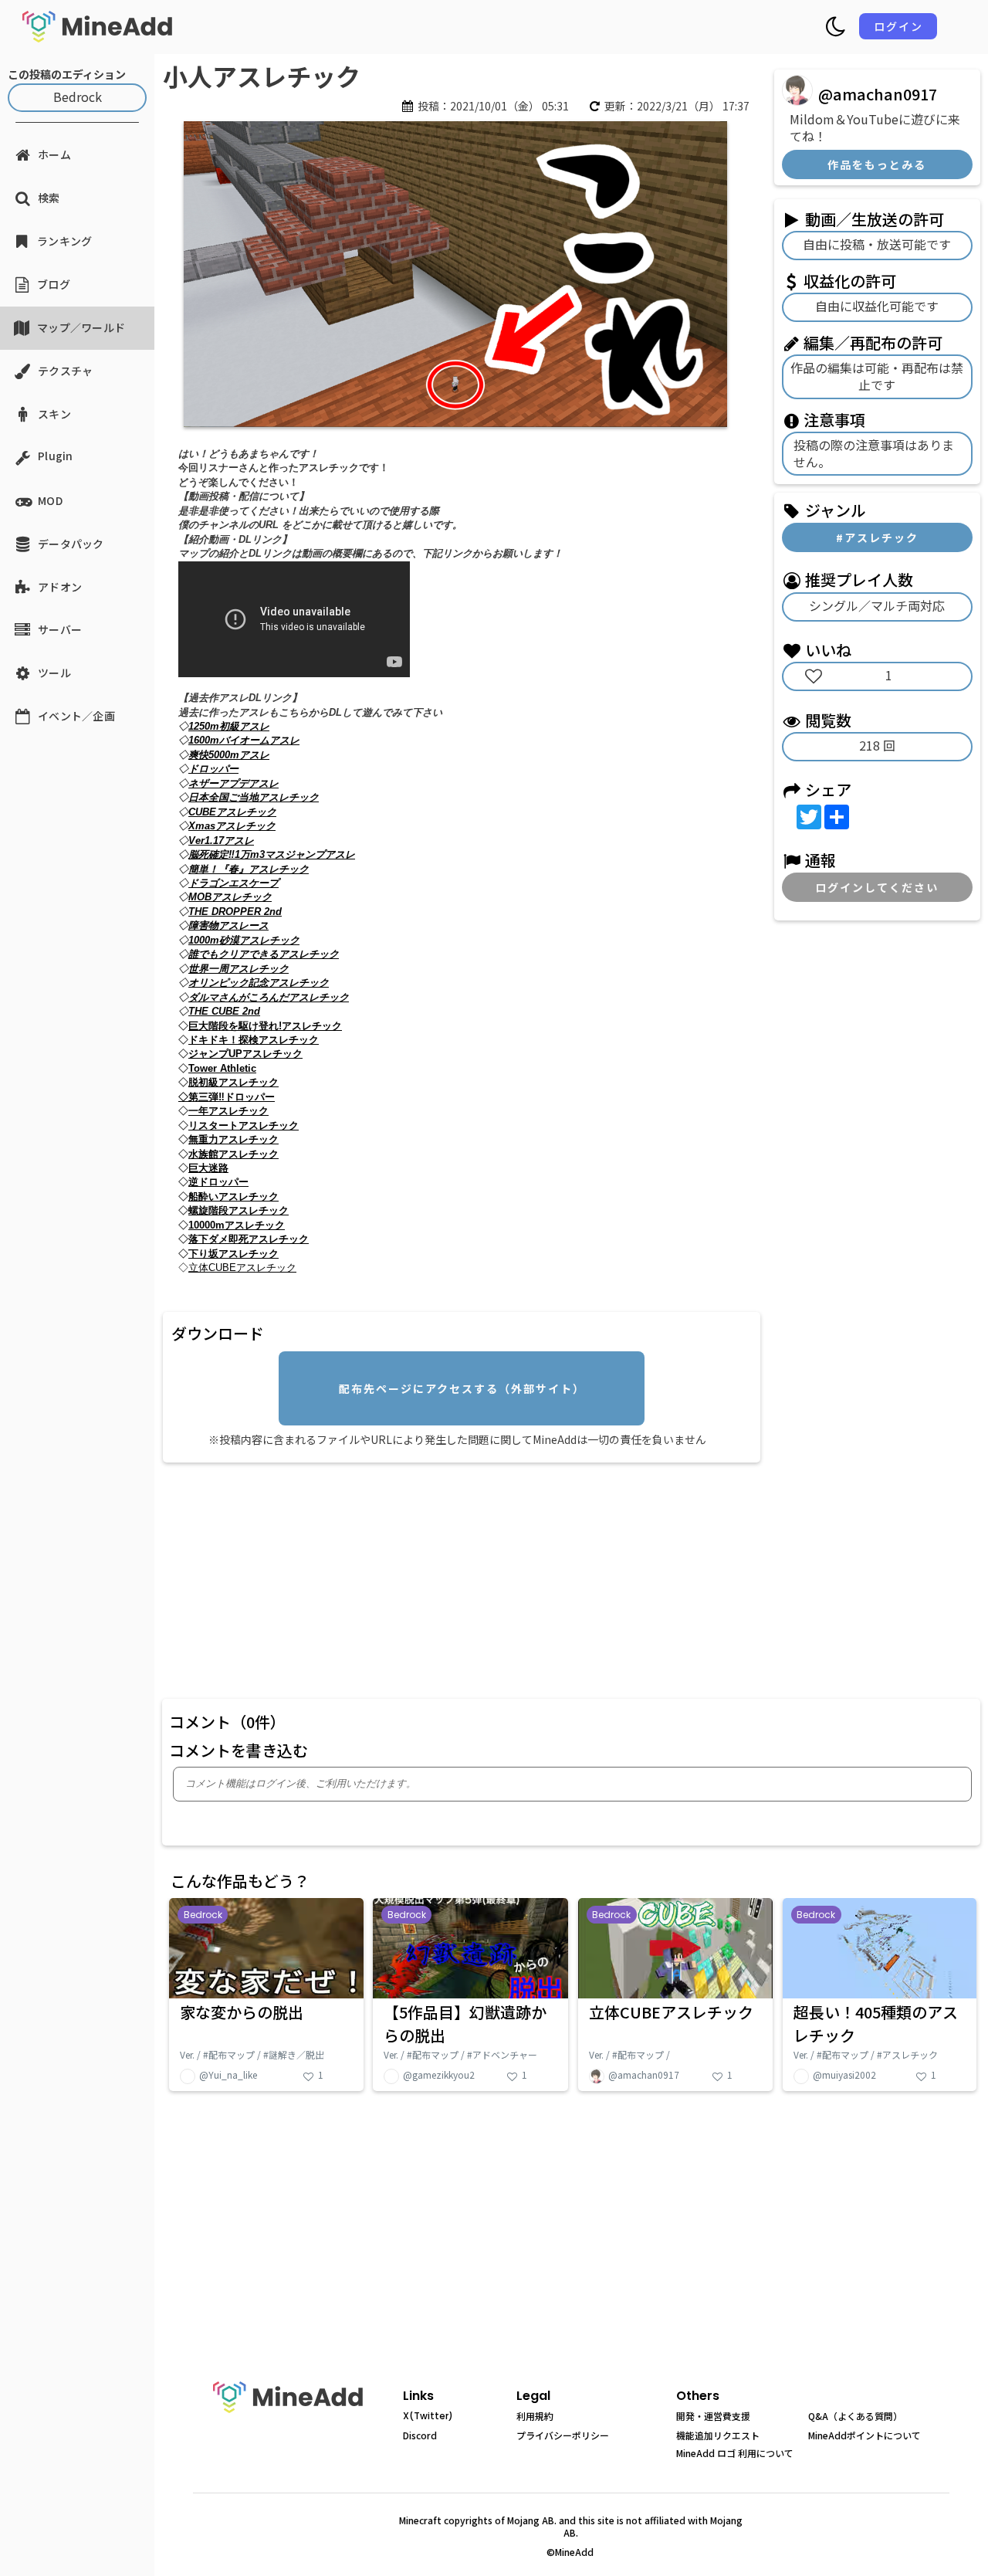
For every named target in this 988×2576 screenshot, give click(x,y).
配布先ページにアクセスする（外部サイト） (462, 1388)
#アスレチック (877, 537)
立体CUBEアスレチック (242, 1268)
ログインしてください (877, 887)
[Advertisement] (462, 1578)
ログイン (898, 26)
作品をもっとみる (877, 164)
